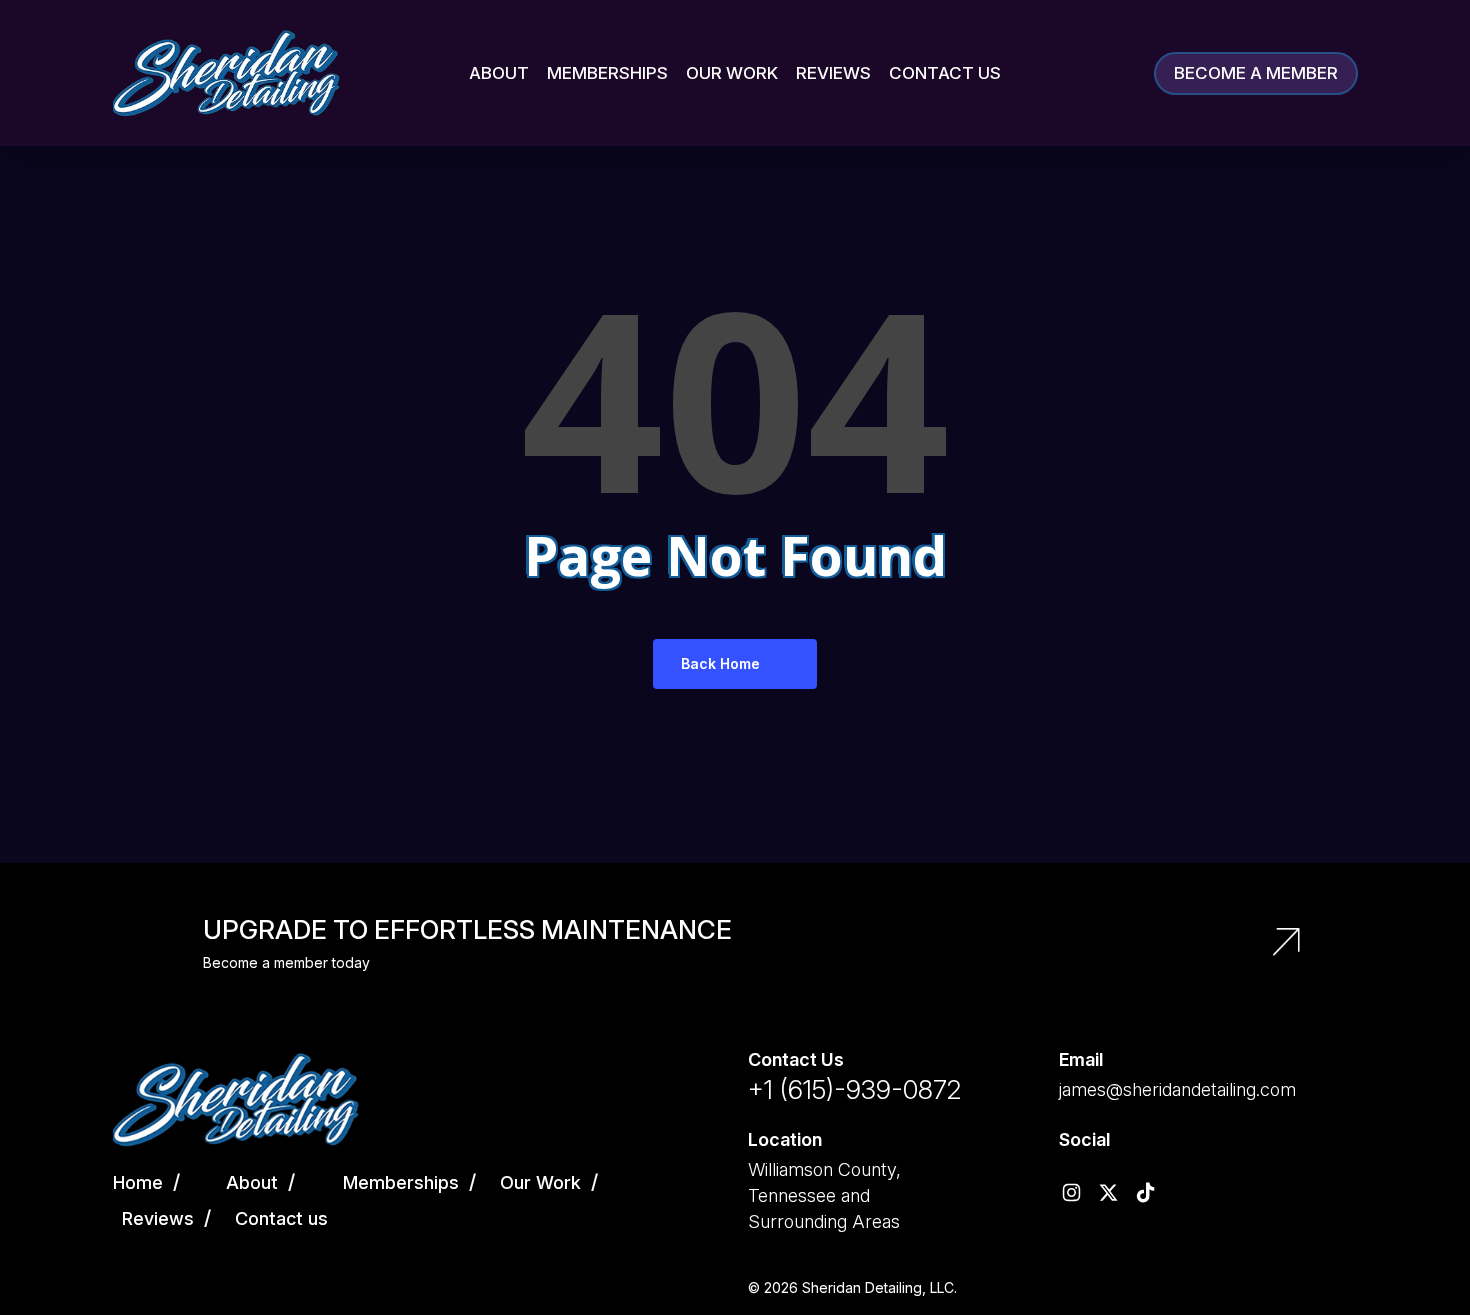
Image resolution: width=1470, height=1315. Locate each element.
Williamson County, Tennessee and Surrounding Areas (824, 1195)
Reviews (158, 1218)
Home (138, 1182)
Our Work (540, 1182)
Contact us (281, 1218)
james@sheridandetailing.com (1177, 1089)
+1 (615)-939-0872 (854, 1089)
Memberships (401, 1182)
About (252, 1182)
